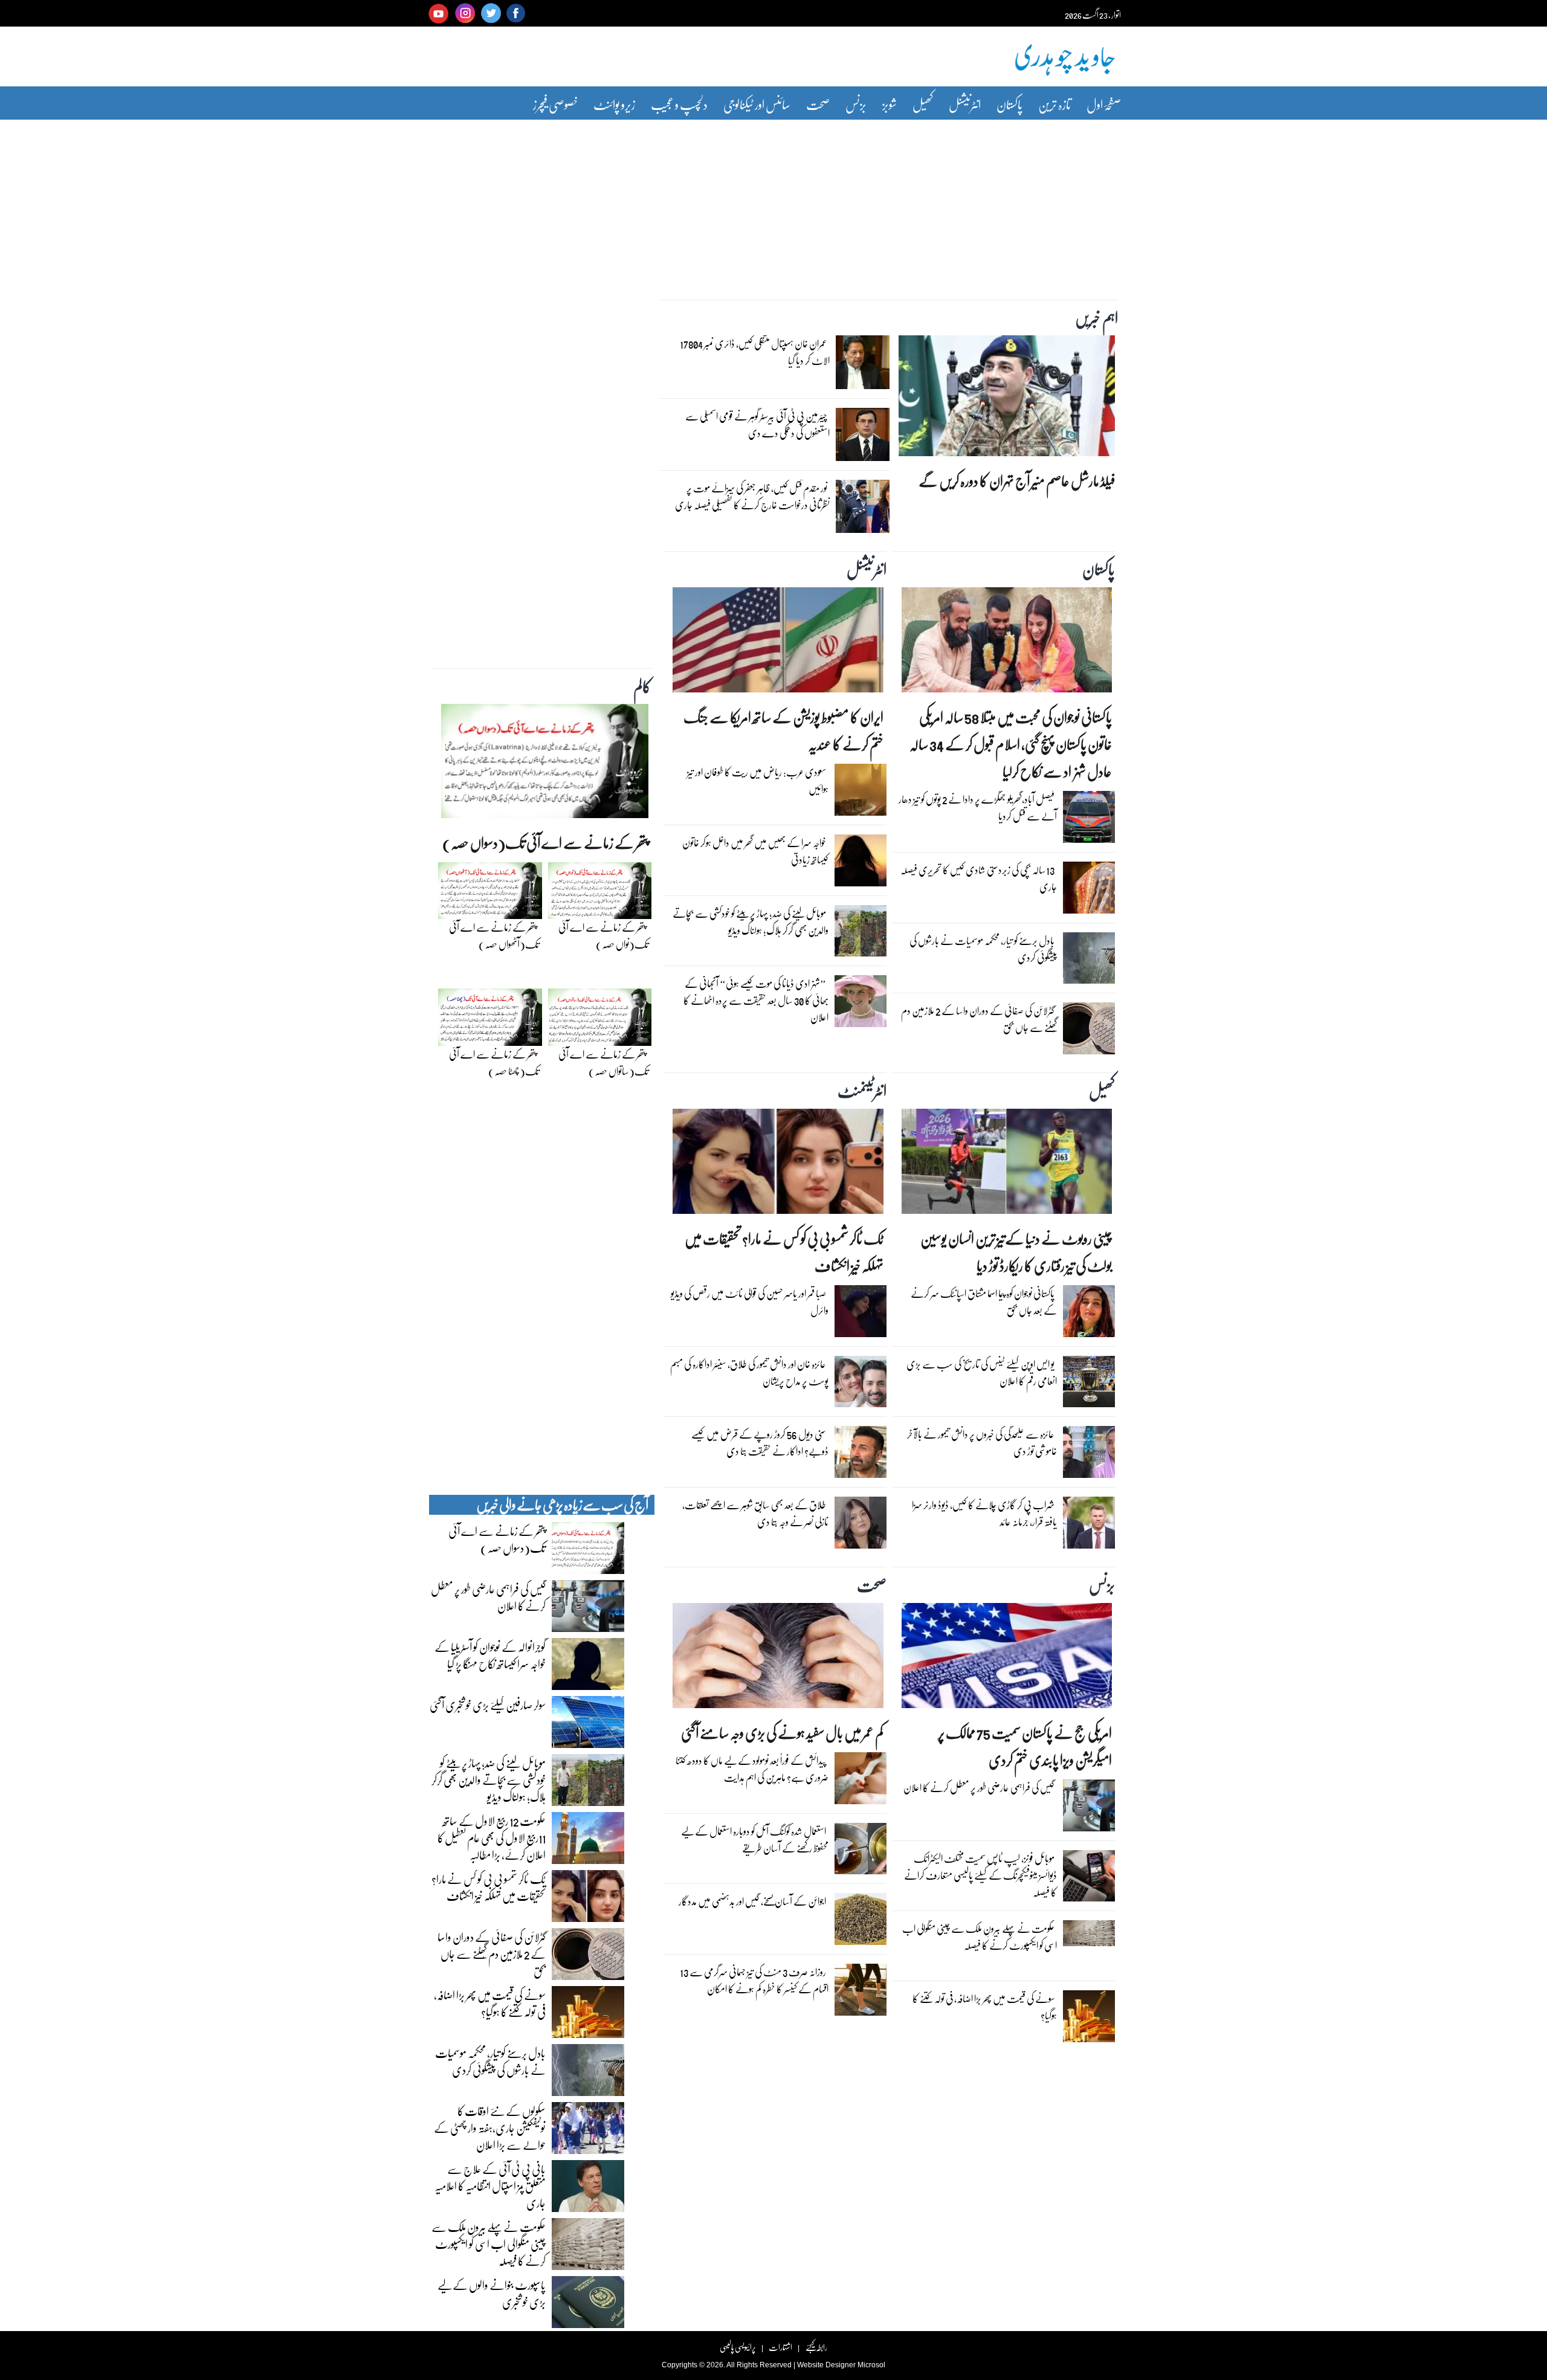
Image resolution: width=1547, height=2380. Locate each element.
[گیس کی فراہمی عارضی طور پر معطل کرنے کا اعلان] (1089, 1808)
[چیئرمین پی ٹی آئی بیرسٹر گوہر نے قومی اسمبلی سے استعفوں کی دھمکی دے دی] (862, 437)
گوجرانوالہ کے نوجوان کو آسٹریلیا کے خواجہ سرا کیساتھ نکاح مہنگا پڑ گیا (490, 1655)
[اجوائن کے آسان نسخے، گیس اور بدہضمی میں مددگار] (861, 1922)
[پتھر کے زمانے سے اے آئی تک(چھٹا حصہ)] (490, 1021)
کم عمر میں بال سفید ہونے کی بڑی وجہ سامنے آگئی (782, 1733)
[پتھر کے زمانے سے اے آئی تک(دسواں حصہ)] (545, 764)
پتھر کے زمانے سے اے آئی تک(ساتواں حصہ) (603, 1063)
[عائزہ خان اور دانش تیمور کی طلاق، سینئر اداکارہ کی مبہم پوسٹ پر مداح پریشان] (861, 1385)
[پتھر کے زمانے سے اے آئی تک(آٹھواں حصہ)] (490, 894)
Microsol (871, 2365)
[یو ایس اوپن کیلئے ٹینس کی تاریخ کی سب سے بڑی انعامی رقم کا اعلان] (1089, 1385)
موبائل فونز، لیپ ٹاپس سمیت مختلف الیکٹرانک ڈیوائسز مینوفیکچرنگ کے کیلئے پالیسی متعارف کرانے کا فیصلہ (980, 1875)
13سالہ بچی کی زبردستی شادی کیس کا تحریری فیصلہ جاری (979, 878)
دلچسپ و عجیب (679, 104)
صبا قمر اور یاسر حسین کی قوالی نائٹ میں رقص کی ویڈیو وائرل (750, 1302)
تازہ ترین (1054, 104)
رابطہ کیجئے (816, 2347)
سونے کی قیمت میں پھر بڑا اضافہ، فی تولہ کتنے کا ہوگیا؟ (985, 2007)
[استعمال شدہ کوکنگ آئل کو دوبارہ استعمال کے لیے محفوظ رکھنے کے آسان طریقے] (861, 1851)
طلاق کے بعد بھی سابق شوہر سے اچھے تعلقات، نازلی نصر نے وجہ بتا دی (755, 1513)
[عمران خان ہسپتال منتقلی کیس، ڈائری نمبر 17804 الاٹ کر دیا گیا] (862, 366)
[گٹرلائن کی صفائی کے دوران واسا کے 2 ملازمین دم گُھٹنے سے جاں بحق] (1089, 1031)
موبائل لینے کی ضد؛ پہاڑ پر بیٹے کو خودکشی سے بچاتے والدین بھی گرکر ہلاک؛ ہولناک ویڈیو (751, 922)
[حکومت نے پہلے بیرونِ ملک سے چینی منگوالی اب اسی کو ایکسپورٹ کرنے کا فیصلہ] (1089, 1937)
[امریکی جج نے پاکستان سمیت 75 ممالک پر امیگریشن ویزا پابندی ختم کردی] (1007, 1659)
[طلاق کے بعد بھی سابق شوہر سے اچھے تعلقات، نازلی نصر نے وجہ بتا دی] (861, 1526)
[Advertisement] (773, 201)
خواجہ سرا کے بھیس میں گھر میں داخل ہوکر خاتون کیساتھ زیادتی (755, 851)
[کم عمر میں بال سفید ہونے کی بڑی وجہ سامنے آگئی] (778, 1659)
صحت (818, 104)
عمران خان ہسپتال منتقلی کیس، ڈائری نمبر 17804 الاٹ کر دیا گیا (755, 352)
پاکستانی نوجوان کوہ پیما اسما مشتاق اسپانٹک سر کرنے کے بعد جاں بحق (984, 1302)
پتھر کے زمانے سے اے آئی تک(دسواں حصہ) (545, 843)
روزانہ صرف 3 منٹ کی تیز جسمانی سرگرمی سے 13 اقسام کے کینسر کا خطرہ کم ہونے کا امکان (754, 1980)
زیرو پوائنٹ (614, 104)
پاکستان (1009, 104)
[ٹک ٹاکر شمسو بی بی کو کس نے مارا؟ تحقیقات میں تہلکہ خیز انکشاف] (778, 1164)
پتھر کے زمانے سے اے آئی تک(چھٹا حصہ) (494, 1063)
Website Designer (826, 2365)
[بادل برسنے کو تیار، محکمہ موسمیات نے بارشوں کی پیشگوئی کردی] (1089, 961)
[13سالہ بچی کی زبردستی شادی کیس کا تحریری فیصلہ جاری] (1089, 891)
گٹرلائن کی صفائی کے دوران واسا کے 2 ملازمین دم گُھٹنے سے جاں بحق (979, 1019)
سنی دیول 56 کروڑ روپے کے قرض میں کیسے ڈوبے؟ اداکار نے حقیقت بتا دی (760, 1443)
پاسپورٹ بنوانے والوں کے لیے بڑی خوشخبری (492, 2293)
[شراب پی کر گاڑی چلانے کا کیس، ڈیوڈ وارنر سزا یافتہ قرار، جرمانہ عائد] (1089, 1526)
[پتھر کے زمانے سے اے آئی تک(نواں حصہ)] (600, 894)
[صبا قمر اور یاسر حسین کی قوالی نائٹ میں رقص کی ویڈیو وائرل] (861, 1314)
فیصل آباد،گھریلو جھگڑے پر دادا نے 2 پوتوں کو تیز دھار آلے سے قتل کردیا (978, 808)
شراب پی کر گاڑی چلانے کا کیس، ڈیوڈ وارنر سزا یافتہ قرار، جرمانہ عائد (984, 1513)
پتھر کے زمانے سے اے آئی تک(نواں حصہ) (603, 936)
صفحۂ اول (1104, 104)
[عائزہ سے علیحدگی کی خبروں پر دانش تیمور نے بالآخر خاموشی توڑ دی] (1089, 1455)
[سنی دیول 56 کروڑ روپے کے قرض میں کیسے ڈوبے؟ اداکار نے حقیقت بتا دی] (861, 1455)
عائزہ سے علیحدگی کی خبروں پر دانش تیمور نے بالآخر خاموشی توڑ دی (982, 1443)
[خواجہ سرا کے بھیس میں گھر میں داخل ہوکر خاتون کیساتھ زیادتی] (861, 863)
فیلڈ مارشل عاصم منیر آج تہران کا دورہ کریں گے (1017, 481)
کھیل (923, 104)
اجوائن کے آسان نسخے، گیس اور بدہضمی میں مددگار (752, 1901)
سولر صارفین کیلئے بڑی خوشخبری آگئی (488, 1704)
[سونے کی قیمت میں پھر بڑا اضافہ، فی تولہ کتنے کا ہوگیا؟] (1089, 2019)
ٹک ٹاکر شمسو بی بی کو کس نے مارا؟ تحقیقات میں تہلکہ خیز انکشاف (784, 1252)
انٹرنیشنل (965, 104)
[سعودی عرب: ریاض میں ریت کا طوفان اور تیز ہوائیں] (861, 793)
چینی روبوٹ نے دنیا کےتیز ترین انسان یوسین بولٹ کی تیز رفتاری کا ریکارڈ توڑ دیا (1016, 1252)
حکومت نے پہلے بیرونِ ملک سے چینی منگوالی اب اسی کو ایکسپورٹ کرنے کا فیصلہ (980, 1937)
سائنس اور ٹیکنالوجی (757, 104)
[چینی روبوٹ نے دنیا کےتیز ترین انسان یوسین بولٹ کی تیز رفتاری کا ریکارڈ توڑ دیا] (1007, 1164)
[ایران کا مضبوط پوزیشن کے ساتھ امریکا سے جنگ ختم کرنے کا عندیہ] (778, 643)
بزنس (856, 104)
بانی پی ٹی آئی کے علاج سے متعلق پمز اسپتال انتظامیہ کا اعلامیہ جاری (490, 2185)
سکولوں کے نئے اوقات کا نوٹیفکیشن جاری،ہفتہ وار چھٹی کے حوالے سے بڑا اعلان (490, 2127)
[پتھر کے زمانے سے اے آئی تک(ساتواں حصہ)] (600, 1021)
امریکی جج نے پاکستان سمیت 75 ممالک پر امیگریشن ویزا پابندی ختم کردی (1025, 1746)
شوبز (890, 104)
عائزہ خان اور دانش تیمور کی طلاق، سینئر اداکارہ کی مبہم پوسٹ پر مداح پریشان (749, 1372)
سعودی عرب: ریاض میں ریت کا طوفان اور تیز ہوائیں (758, 780)
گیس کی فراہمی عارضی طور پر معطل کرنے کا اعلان (979, 1788)
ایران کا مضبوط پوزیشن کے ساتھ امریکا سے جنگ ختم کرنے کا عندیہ (783, 730)
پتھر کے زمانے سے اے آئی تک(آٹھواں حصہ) (494, 936)
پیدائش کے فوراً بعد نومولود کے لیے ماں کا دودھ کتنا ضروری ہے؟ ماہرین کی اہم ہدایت (752, 1769)
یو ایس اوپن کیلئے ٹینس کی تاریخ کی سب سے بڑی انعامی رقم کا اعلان (982, 1372)
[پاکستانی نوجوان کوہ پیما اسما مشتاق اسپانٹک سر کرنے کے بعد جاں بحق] (1089, 1314)
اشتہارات (780, 2347)
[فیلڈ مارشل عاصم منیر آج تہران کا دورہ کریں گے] (1007, 399)
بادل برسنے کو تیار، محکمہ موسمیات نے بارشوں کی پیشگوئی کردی (983, 949)
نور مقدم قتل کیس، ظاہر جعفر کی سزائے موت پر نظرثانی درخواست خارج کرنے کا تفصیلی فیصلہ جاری (752, 496)
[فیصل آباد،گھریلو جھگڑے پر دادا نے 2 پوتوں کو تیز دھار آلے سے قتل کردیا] (1089, 820)
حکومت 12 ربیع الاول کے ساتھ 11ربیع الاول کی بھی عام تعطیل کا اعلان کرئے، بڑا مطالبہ (492, 1837)
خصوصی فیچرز (555, 104)
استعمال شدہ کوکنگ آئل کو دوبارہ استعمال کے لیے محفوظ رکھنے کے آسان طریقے (755, 1840)
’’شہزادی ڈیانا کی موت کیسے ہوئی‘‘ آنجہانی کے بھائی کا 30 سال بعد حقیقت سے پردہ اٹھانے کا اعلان (756, 1000)
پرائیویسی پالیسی (738, 2347)
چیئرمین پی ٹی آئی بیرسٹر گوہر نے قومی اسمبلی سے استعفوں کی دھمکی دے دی (757, 424)
